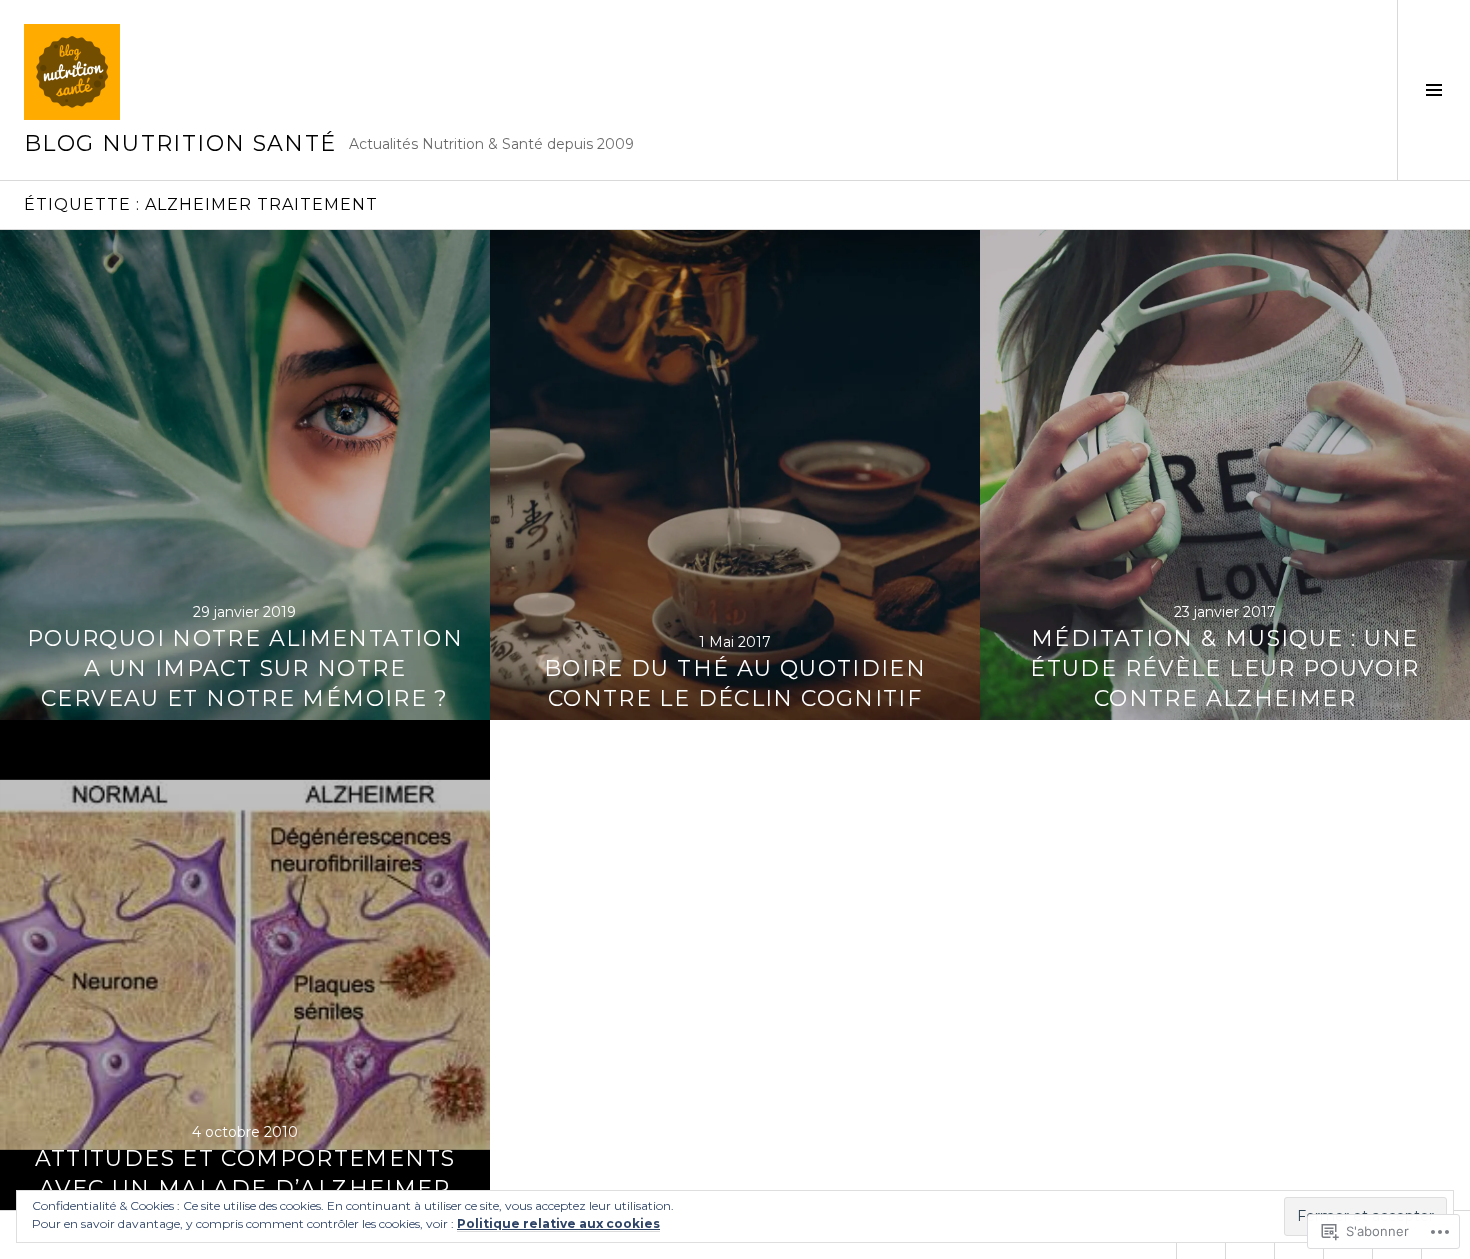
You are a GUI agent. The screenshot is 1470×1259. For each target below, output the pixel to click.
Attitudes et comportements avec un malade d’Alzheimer (245, 1173)
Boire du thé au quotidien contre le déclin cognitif (735, 683)
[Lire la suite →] (245, 475)
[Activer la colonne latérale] (1433, 90)
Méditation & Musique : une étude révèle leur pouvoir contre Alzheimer (1224, 668)
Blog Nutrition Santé (180, 143)
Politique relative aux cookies (558, 1223)
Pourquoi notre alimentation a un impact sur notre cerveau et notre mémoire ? (245, 668)
